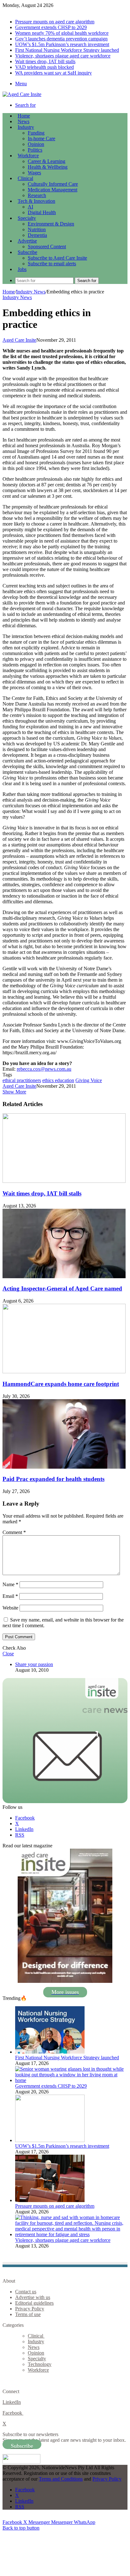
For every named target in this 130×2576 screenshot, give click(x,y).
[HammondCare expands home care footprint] (64, 1372)
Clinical (25, 178)
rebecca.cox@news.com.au (44, 1069)
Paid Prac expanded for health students (53, 1479)
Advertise (27, 241)
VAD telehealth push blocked (44, 67)
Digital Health (42, 212)
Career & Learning (47, 161)
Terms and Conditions (61, 2479)
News (24, 121)
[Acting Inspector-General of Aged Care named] (64, 1276)
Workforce (28, 156)
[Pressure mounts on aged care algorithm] (50, 2200)
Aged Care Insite (19, 340)
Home (9, 292)
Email (10, 1596)
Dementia (37, 235)
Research (37, 195)
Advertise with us (33, 2297)
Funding (36, 133)
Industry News (31, 292)
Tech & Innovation (36, 201)
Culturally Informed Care (53, 184)
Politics (35, 150)
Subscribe (27, 252)
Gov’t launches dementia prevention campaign (61, 39)
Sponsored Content (47, 247)
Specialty (27, 218)
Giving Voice (89, 1080)
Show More (14, 1092)
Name (10, 1584)
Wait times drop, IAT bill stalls (45, 61)
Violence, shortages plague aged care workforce (63, 56)
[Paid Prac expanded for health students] (64, 1467)
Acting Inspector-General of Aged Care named (62, 1288)
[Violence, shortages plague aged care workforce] (71, 2234)
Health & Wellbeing (48, 167)
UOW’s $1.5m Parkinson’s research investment (62, 44)
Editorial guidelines (34, 2303)
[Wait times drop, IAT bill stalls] (64, 1181)
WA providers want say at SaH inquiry (53, 73)
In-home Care (41, 138)
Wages (34, 173)
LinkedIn (12, 2402)
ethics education (58, 1080)
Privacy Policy (30, 2309)
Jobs (22, 269)
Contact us (26, 2292)
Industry (26, 127)
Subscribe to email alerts (52, 264)
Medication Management (53, 190)
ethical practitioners (22, 1080)
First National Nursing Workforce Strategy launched (67, 50)
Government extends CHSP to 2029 (51, 27)
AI (30, 207)
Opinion (36, 144)
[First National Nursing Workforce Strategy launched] (50, 2052)
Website (10, 1608)
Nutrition (37, 229)
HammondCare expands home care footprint (61, 1384)
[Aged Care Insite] (22, 94)
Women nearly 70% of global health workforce (62, 33)
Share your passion (34, 1664)
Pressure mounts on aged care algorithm (55, 22)
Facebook (13, 2413)
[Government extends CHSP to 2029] (71, 2080)
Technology (40, 2364)
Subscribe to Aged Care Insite (57, 258)
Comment (14, 1532)
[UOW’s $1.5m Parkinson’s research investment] (50, 2140)
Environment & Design (51, 224)
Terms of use (28, 2314)
